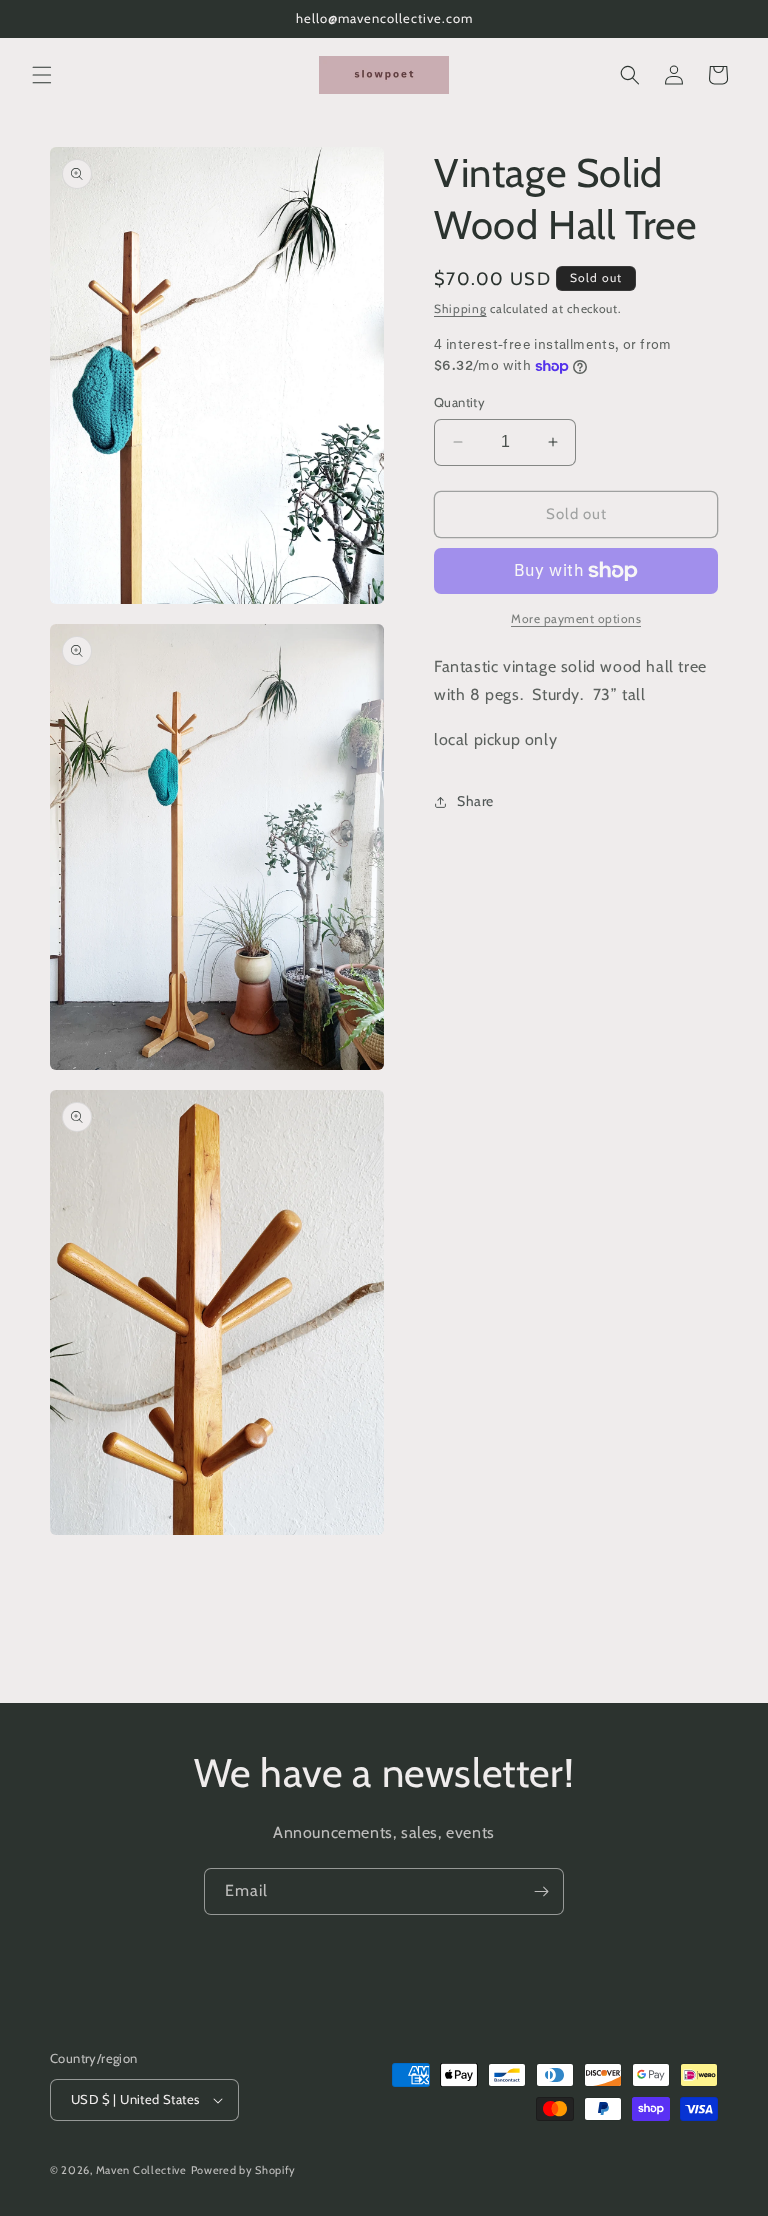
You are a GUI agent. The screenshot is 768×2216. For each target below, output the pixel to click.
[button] (42, 75)
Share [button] (475, 801)
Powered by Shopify (244, 2170)
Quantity (459, 402)
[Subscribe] (541, 1891)
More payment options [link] (576, 618)
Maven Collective (141, 2170)
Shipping (460, 308)
